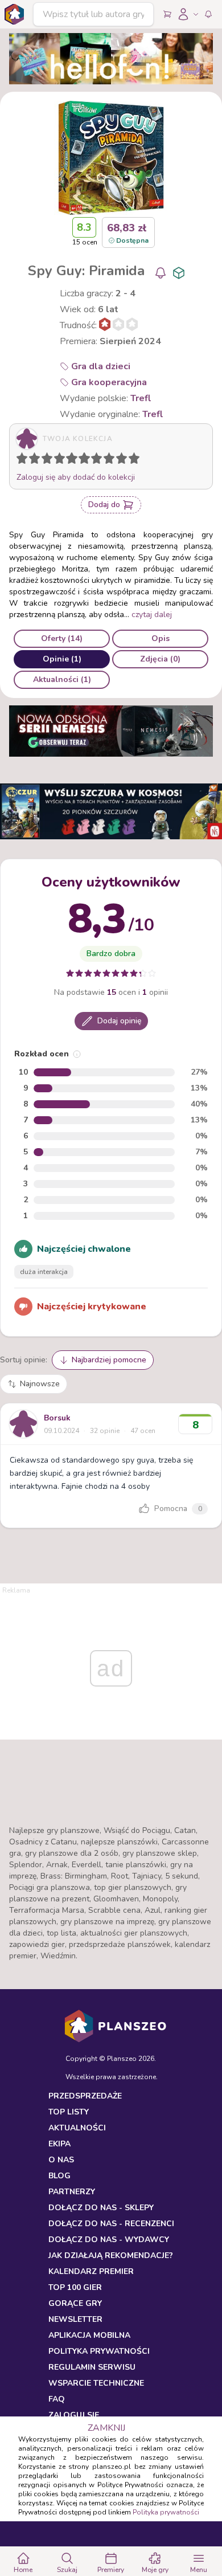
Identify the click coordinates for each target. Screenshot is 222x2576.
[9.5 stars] (131, 460)
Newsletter (75, 2319)
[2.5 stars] (44, 460)
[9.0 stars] (124, 460)
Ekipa (59, 2144)
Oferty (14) (62, 638)
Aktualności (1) (62, 679)
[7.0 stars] (99, 460)
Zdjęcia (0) (160, 659)
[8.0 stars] (112, 460)
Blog (59, 2176)
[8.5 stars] (119, 460)
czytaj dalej (152, 615)
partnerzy (72, 2192)
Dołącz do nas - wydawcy (109, 2240)
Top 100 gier (75, 2287)
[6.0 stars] (87, 460)
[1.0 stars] (24, 460)
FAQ (57, 2399)
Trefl (141, 398)
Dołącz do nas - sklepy (101, 2208)
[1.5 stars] (32, 460)
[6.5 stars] (94, 460)
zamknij (106, 2428)
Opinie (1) (62, 659)
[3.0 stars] (50, 460)
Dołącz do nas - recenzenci (111, 2224)
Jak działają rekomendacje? (111, 2255)
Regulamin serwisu (92, 2367)
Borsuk (57, 1418)
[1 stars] (19, 460)
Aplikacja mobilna (89, 2335)
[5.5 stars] (81, 460)
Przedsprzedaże (85, 2096)
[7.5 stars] (106, 460)
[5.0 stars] (75, 460)
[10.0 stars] (137, 460)
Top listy (69, 2112)
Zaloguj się (74, 2415)
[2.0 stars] (37, 460)
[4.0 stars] (62, 460)
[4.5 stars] (69, 460)
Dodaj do (104, 505)
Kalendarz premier (91, 2271)
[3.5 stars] (57, 460)
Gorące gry (75, 2303)
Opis (161, 638)
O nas (61, 2160)
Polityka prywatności (166, 2512)
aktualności (77, 2128)
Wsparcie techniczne (96, 2383)
